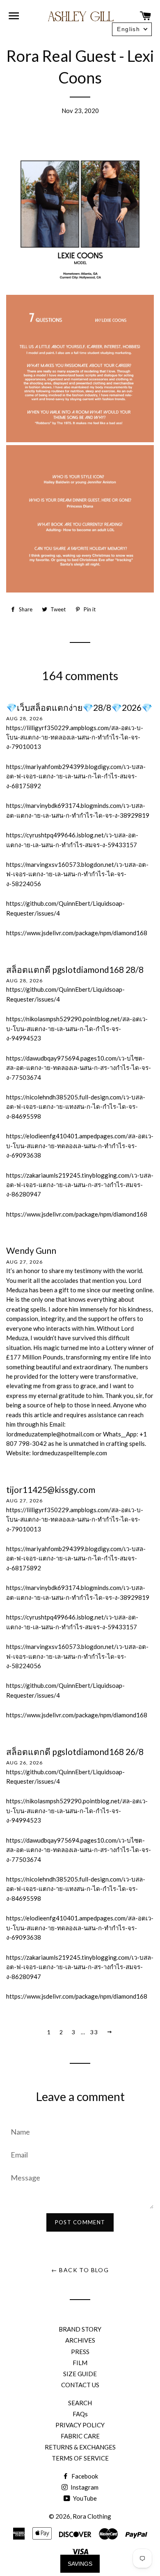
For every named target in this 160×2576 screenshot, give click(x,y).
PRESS (80, 2352)
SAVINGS (80, 2564)
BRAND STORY (80, 2329)
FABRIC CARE (80, 2436)
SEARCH (80, 2403)
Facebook (84, 2476)
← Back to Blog (80, 2270)
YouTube (84, 2498)
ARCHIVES (80, 2340)
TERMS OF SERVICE (80, 2458)
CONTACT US (80, 2385)
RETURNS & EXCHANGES (80, 2447)
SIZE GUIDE (80, 2374)
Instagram (84, 2487)
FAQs (80, 2414)
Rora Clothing (92, 2516)
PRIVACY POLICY (80, 2425)
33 (94, 2032)
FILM (80, 2363)
